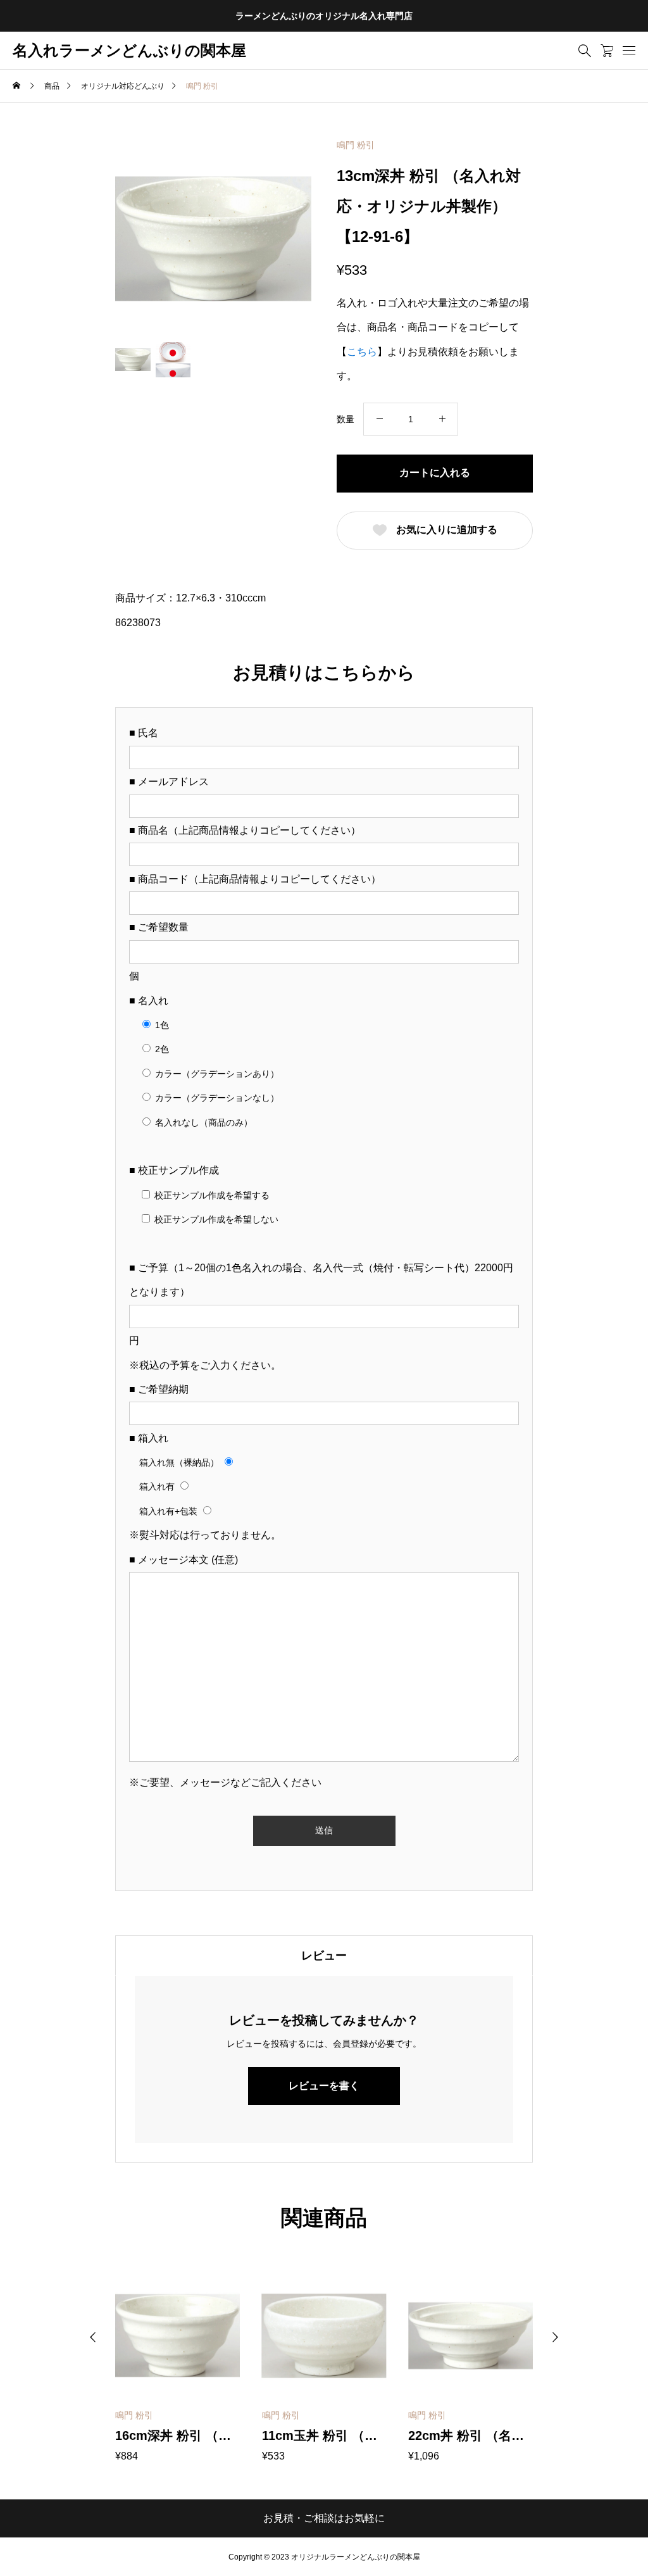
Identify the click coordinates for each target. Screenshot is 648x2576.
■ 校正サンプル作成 (174, 1170)
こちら (362, 352)
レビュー (324, 1956)
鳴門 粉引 (356, 145)
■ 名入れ (149, 1001)
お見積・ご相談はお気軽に (324, 2518)
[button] (93, 2337)
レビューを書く (324, 2086)
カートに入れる (435, 473)
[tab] (324, 1956)
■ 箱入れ (149, 1438)
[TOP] (608, 2536)
